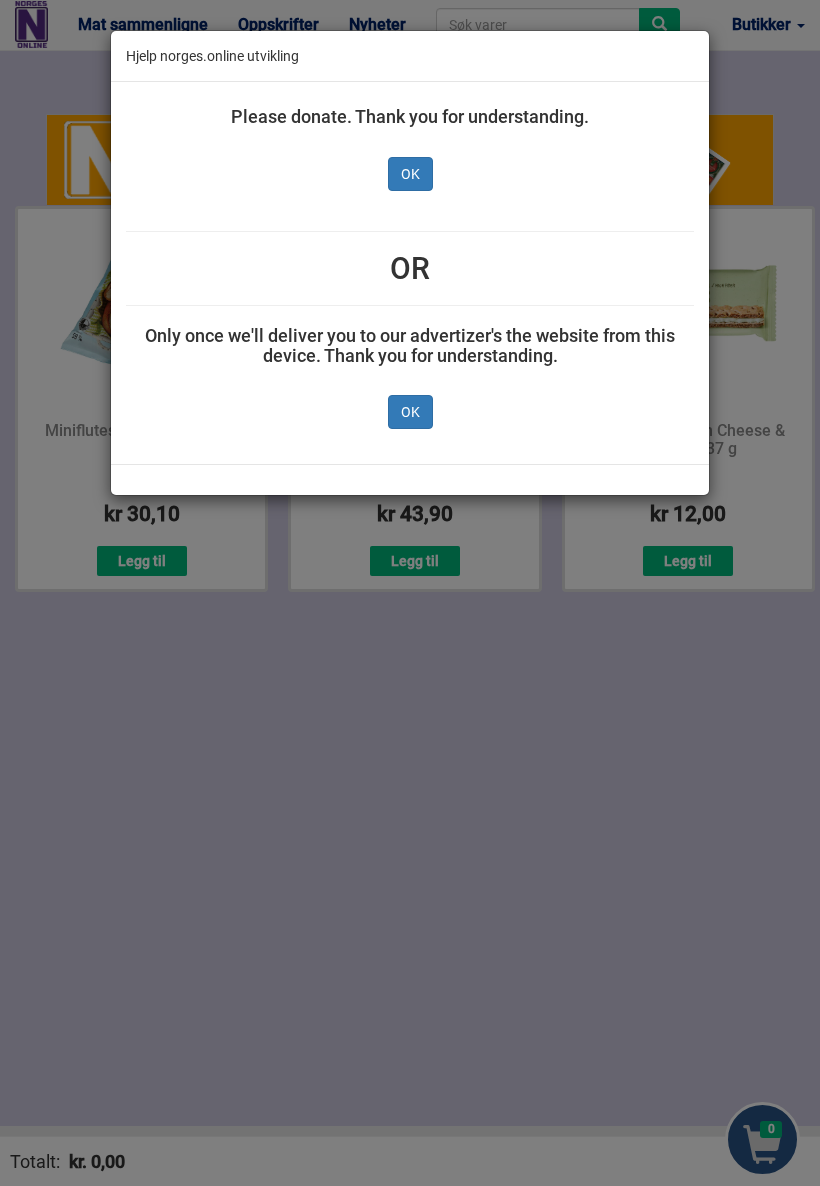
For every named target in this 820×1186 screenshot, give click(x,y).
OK (410, 174)
